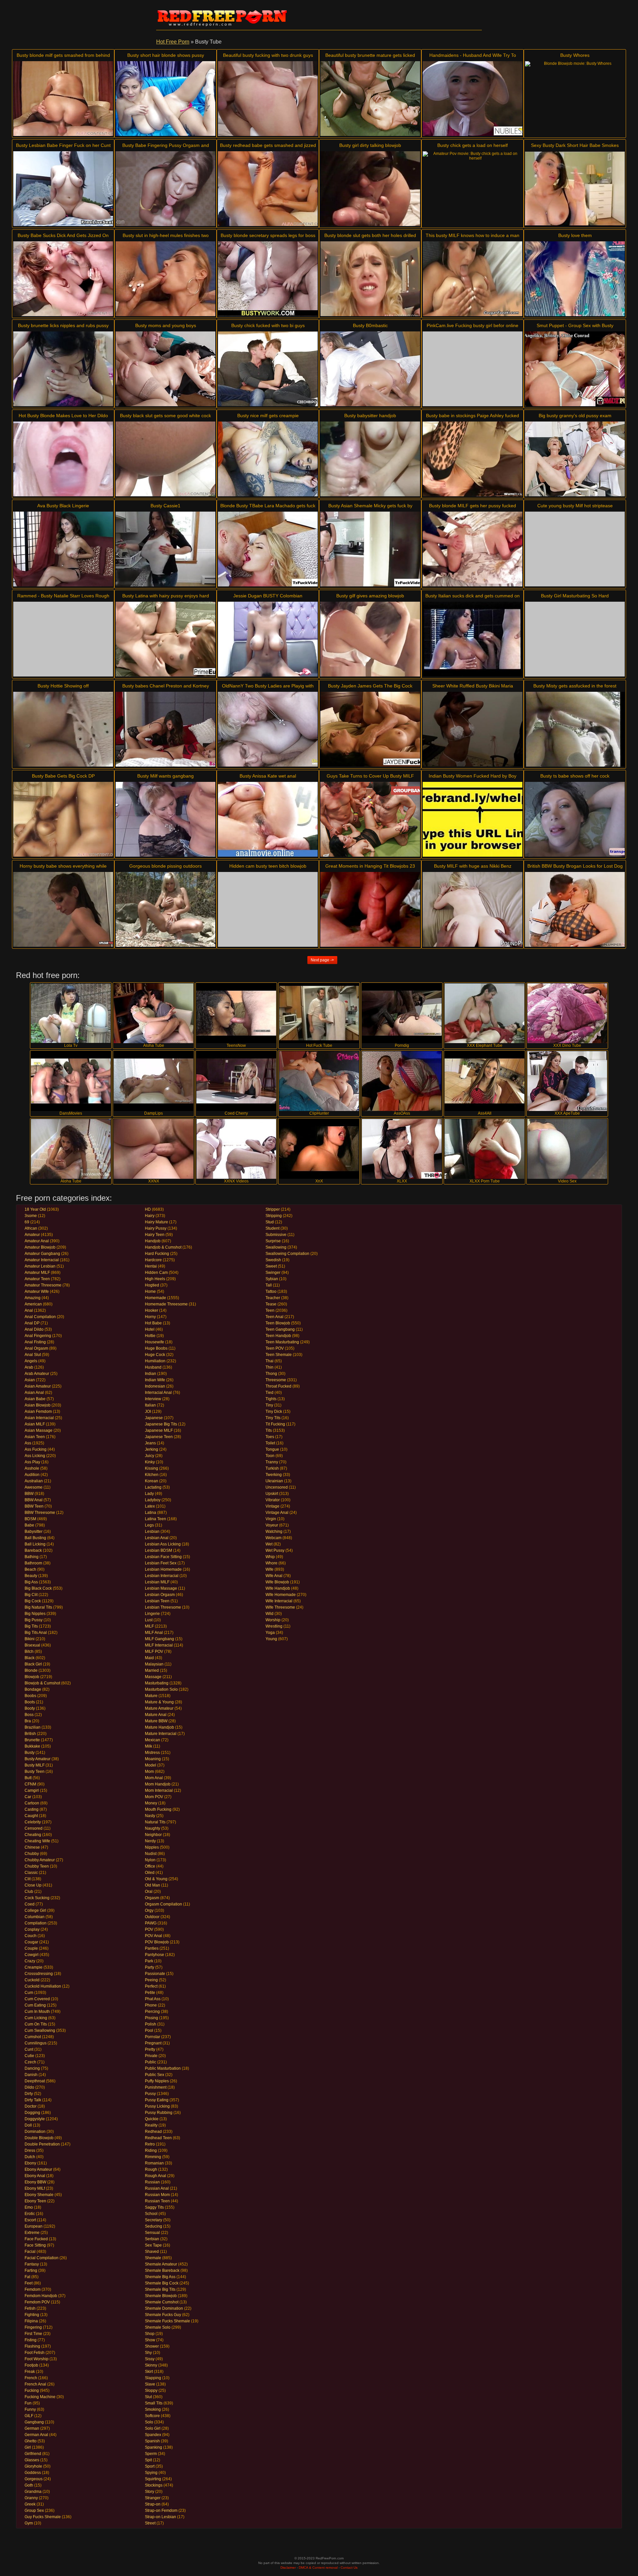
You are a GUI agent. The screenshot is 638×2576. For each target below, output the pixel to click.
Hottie (150, 1336)
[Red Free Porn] (223, 15)
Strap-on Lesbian (160, 2517)
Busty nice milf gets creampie (268, 416)
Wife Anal (274, 1576)
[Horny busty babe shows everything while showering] (63, 909)
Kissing (152, 1468)
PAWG (151, 1923)
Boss (29, 1715)
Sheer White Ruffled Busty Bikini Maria (473, 686)
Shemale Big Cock (162, 2283)
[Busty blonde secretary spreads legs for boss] (268, 279)
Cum (29, 1993)
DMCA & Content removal (318, 2568)
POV (149, 1929)
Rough (151, 2169)
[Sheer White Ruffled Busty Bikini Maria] (473, 729)
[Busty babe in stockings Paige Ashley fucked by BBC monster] (473, 459)
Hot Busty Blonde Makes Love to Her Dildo (63, 416)
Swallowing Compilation (287, 1254)
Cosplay (32, 1929)
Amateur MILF (37, 1273)
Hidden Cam (156, 1273)
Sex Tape (153, 2245)
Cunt (29, 2049)
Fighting (32, 2315)
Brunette (32, 1740)
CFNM (30, 1784)
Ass (28, 1443)
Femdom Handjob (41, 2296)
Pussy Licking (157, 2106)
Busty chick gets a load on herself (473, 145)
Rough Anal (156, 2176)
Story (150, 2492)
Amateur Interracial (42, 1260)
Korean (152, 1481)
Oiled (150, 1873)
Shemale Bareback (162, 2270)
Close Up (33, 1885)
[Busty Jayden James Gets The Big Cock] (370, 729)
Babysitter (34, 1532)
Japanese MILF (159, 1430)
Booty (30, 1708)
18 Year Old (35, 1209)
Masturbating (157, 1683)
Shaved (152, 2252)
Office (150, 1866)
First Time (33, 2334)
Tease (271, 1304)
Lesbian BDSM (159, 1550)
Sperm (151, 2454)
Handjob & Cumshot (163, 1247)
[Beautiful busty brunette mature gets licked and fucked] (370, 99)
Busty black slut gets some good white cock (165, 416)
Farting (31, 2270)
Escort (30, 2220)
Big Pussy (34, 1620)
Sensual (152, 2233)
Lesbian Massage (161, 1588)
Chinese (32, 1847)
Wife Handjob (278, 1588)
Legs (149, 1525)
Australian (34, 1481)
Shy (148, 2353)
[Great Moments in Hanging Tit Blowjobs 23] (370, 909)
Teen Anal (274, 1317)
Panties (152, 1948)
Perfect (151, 1986)
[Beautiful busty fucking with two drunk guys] (268, 99)
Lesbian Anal (157, 1538)
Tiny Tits (273, 1418)
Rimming (153, 2157)
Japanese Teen (159, 1437)
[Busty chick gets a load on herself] (473, 189)
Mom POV (154, 1797)
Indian (151, 1374)
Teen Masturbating (282, 1342)
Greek (30, 2504)
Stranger (153, 2498)
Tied (269, 1393)
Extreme (32, 2233)
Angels (31, 1361)
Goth (29, 2485)
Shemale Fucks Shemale (167, 2321)
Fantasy (32, 2264)
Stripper (273, 1209)
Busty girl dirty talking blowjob (370, 145)
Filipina (31, 2321)
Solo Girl (153, 2428)
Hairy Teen (155, 1235)
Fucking (32, 2391)
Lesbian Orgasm (160, 1595)
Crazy (30, 1961)
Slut (148, 2397)
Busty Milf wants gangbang (165, 776)
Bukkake (32, 1746)
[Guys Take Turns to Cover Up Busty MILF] (370, 819)
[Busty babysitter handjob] (370, 459)
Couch (31, 1936)
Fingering (33, 2327)
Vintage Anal (277, 1513)
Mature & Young (159, 1702)
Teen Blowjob (278, 1323)
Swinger (273, 1273)
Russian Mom (157, 2195)
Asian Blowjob (38, 1405)
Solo (149, 2422)
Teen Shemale (279, 1355)
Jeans (150, 1443)
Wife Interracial (279, 1601)
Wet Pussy (275, 1550)
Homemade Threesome (166, 1304)
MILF (149, 1626)
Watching (274, 1532)
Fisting (31, 2340)
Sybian (272, 1279)
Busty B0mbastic (370, 325)
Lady (149, 1494)
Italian (150, 1405)
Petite (150, 1993)
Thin (269, 1367)
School (151, 2214)
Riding (151, 2150)
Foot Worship (37, 2359)
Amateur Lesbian (40, 1266)
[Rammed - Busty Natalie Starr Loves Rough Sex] (63, 639)
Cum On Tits (36, 2024)
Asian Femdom (38, 1411)
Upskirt (272, 1494)
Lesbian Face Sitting (163, 1557)
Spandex (153, 2435)
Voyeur (272, 1525)
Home (150, 1291)
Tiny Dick (274, 1411)
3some (31, 1216)
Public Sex (155, 2075)
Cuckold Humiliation (43, 1986)
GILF (29, 2416)
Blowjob (32, 1677)
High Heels (155, 1279)
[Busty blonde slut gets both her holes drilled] (370, 279)
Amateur (32, 1235)
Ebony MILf (35, 2188)
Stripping (274, 1216)
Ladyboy (153, 1500)
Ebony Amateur (38, 2169)
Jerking (152, 1449)
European (34, 2226)
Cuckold (32, 1980)
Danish (31, 2075)
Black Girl (33, 1664)
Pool (149, 2030)
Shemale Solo (158, 2327)
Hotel (150, 1329)
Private (151, 2056)
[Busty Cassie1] (165, 549)
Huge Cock (155, 1355)
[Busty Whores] (575, 99)
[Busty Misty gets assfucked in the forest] (575, 729)
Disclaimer (288, 2568)
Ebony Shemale (39, 2195)
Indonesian (155, 1386)
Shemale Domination (164, 2308)
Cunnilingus (36, 2043)
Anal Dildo (34, 1329)
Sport (150, 2466)
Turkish (272, 1468)
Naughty (153, 1828)
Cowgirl (32, 1955)
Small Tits (154, 2403)
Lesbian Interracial (162, 1576)
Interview (153, 1399)
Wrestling (274, 1626)
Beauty (31, 1576)
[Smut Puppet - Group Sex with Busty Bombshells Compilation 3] (575, 369)
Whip (270, 1557)
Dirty (29, 2094)
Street (150, 2523)
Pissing (152, 2018)
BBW (29, 1494)
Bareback (33, 1550)
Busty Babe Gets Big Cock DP (63, 776)
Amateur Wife (37, 1291)
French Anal (35, 2384)
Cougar (31, 1942)
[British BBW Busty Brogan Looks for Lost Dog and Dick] (575, 909)
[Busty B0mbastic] (370, 369)
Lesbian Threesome (163, 1607)
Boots (30, 1702)
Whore (271, 1563)
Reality (151, 2125)
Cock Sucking (37, 1898)
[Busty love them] (575, 279)
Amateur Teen (37, 1279)
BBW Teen (34, 1506)
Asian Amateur (38, 1386)
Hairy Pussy (156, 1228)
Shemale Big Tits (160, 2289)
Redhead (153, 2132)
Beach (30, 1569)
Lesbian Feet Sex (161, 1563)
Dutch (30, 2157)
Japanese (154, 1418)
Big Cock (33, 1601)
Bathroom (33, 1563)
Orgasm (152, 1898)
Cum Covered (37, 1999)
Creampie (34, 1967)
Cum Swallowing (40, 2030)
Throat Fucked (278, 1386)
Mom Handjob (158, 1784)
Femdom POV (37, 2302)
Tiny (269, 1405)
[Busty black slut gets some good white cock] (165, 459)
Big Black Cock (38, 1588)
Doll (28, 2125)
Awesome (34, 1487)
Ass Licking (35, 1456)
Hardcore (153, 1260)
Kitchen (152, 1475)
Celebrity (33, 1822)
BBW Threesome (40, 1513)
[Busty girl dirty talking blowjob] (370, 189)
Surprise (273, 1241)
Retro (150, 2144)
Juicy (150, 1456)
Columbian (35, 1917)
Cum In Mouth (37, 2012)
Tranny (272, 1462)
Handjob (153, 1241)
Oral (149, 1892)
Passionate (155, 1974)
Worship (273, 1620)
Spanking (154, 2447)
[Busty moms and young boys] (165, 369)
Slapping (153, 2378)
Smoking (153, 2409)
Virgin (271, 1519)
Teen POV (275, 1348)
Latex (150, 1506)
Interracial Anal (158, 1393)
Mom (149, 1772)
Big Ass (31, 1582)
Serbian (152, 2239)
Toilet (270, 1443)
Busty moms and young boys (166, 325)
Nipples (152, 1847)
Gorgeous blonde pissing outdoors (165, 866)
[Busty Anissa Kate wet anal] (268, 819)
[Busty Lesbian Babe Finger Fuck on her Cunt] (63, 189)
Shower (152, 2346)
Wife (269, 1569)
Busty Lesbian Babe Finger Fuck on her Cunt (63, 145)
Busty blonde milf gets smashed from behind (63, 55)
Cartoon (32, 1803)
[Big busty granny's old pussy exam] (575, 459)
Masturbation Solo (161, 1689)
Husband (153, 1367)
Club (29, 1892)
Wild (269, 1614)
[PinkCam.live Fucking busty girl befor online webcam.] (473, 369)
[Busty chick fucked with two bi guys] (268, 369)
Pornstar (153, 2037)
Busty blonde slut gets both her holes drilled (370, 235)
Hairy (150, 1216)
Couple (31, 1948)
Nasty (150, 1816)
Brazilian (33, 1727)
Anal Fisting (35, 1342)
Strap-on (153, 2504)
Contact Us (349, 2568)
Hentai (151, 1266)
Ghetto (31, 2441)
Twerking (274, 1475)
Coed (30, 1904)
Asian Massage (39, 1430)
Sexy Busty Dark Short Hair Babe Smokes (575, 145)
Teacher (273, 1298)
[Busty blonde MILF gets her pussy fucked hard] (473, 549)
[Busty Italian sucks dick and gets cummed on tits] (473, 639)
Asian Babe (35, 1399)
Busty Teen (35, 1772)
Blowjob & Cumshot (42, 1683)
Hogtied (152, 1285)
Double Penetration (42, 2144)
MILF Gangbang (159, 1639)
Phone (151, 2005)
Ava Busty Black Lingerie (63, 506)
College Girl (35, 1910)
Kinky (150, 1462)
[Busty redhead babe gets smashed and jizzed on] (268, 189)
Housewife (155, 1342)
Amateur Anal (37, 1241)
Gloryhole (33, 2466)
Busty (30, 1753)
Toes (270, 1437)
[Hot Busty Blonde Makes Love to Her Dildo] (63, 459)
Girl (28, 2447)
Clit (28, 1879)
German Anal (36, 2435)
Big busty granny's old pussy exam (575, 416)
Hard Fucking (157, 1254)
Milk (149, 1746)
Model (151, 1765)
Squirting (153, 2479)
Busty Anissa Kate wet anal (268, 776)
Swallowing (276, 1247)
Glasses (32, 2460)
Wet (269, 1544)
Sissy (150, 2359)
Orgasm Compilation (163, 1904)
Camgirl (32, 1790)
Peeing (151, 1980)
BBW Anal (34, 1500)
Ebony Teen (35, 2201)
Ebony (30, 2163)
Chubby (32, 1854)
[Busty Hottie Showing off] (63, 729)
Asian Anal (34, 1393)
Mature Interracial (161, 1734)
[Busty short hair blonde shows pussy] (165, 99)
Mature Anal (156, 1715)
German (32, 2428)
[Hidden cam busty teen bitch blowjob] (268, 909)
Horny (150, 1317)
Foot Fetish (35, 2353)
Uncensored (277, 1487)
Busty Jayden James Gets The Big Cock (370, 686)
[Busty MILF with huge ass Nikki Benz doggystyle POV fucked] (473, 909)
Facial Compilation (42, 2258)
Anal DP (32, 1323)
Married (152, 1670)
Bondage (33, 1689)
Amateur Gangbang (42, 1254)
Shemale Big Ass (160, 2277)
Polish (151, 2024)
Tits (269, 1430)
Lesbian (152, 1532)
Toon (270, 1456)
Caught (31, 1816)
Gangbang (34, 2422)
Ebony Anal (35, 2176)
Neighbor (153, 1835)
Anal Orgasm (36, 1348)
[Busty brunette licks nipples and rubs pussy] (63, 369)
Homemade (156, 1298)
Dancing (32, 2068)
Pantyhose (155, 1955)
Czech (30, 2062)
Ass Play (32, 1462)
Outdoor (152, 1917)
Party (150, 1967)
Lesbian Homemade (163, 1569)
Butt (28, 1778)
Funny (30, 2409)
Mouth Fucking (158, 1809)
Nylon (150, 1860)
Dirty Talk (33, 2100)
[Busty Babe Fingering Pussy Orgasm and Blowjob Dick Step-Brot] (165, 189)
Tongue (272, 1449)
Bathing (32, 1557)
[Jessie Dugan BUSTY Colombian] (268, 639)
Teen (270, 1310)
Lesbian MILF (157, 1582)
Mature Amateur (159, 1708)
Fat (27, 2277)
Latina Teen (156, 1519)
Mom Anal (154, 1778)
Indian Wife (155, 1380)
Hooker (152, 1310)
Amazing (33, 1298)
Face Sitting (35, 2245)
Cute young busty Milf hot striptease (575, 506)
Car (28, 1797)
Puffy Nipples (157, 2081)
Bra (28, 1721)
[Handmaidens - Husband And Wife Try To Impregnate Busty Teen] (473, 99)
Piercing (152, 2012)
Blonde (31, 1670)
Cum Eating (35, 2005)
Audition (32, 1475)
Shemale (153, 2258)
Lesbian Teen (157, 1601)
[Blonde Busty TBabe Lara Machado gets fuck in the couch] (268, 549)
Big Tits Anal (36, 1633)
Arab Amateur (37, 1374)
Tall (269, 1285)
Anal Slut (33, 1355)
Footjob (31, 2365)
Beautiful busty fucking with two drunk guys (268, 55)
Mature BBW (156, 1721)
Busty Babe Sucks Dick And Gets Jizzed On (63, 235)
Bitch (29, 1652)
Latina (151, 1513)
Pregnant (153, 2043)
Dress (30, 2150)
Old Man (153, 1885)
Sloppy (151, 2391)
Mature (151, 1696)
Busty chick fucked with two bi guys (268, 325)
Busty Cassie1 (165, 506)
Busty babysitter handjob (370, 416)
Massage (153, 1677)
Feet (29, 2283)
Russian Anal (157, 2188)
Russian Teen (157, 2201)
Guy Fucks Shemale (43, 2517)
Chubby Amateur (40, 1860)
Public (151, 2062)
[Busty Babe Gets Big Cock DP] (63, 819)
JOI (148, 1411)
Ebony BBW (35, 2182)
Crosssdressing (39, 1974)
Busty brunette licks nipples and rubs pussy (63, 325)
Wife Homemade (281, 1595)
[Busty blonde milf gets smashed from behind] (63, 99)
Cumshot (33, 2037)
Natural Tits (155, 1822)
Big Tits (31, 1626)
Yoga (270, 1633)
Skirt (149, 2372)
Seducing (154, 2226)
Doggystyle (35, 2119)
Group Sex (34, 2511)
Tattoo (271, 1291)
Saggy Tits (154, 2207)
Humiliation (155, 1361)
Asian (30, 1380)
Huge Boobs (156, 1348)
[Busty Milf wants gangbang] (165, 819)
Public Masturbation (163, 2068)
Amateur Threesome (43, 1285)
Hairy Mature (157, 1222)
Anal (29, 1310)
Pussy (150, 2094)
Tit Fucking (275, 1424)
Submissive (276, 1235)
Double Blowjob (39, 2138)
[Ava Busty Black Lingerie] (63, 549)
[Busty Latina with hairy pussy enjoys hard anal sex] (165, 639)
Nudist (151, 1854)
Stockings (154, 2485)
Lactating (153, 1487)
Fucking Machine (40, 2397)
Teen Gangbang (280, 1329)
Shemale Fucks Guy (163, 2315)
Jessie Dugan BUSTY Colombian (268, 596)
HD (148, 1209)
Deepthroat (35, 2081)
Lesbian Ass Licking (163, 1544)
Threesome (276, 1380)
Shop (150, 2334)
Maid (149, 1658)
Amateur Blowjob (40, 1247)
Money (151, 1803)
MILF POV (154, 1652)
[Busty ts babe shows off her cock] (575, 819)
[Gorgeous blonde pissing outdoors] (165, 909)
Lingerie (152, 1614)
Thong (271, 1374)
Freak (30, 2372)
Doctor (31, 2106)
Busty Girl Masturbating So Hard (575, 596)
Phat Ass (153, 1999)
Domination (35, 2132)
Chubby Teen (37, 1866)
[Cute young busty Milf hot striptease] (575, 549)
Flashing (32, 2346)
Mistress (152, 1753)
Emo (29, 2207)
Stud (270, 1222)
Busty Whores (575, 55)
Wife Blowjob (277, 1582)
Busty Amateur (38, 1759)
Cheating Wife (37, 1841)
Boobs (30, 1696)
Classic (31, 1873)
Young (271, 1639)
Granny (31, 2498)
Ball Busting (35, 1538)
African (31, 1228)
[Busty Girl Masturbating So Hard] (575, 639)
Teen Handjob (278, 1336)
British (30, 1734)
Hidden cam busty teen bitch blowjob (268, 866)
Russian (152, 2182)
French (31, 2378)
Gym (29, 2523)
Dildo (29, 2087)
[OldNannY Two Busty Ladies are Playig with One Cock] (268, 729)
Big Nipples (35, 1614)
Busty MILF (35, 1765)
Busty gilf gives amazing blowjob (370, 596)
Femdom (33, 2289)
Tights (271, 1399)
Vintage (272, 1506)
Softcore (152, 2416)
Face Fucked (36, 2239)
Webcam (273, 1538)
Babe (29, 1525)
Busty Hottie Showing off (63, 686)
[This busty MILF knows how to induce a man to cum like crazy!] (473, 279)
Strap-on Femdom (161, 2511)
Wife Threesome (280, 1607)
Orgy (149, 1910)
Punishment (156, 2087)
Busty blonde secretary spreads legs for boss (268, 235)
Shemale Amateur (161, 2264)
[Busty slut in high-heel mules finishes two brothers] (165, 279)
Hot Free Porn (173, 42)
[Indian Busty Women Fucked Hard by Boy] (473, 819)
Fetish (30, 2308)
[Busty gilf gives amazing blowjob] (370, 639)
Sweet (271, 1266)
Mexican (153, 1740)
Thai (269, 1361)
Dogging (32, 2113)
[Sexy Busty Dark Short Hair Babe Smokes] (575, 189)
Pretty (150, 2049)
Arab (29, 1367)
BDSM (30, 1519)
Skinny (151, 2365)
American (33, 1304)
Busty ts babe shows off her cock (575, 776)
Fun (28, 2403)
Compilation (36, 1923)
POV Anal (154, 1936)
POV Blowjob (157, 1942)
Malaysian (154, 1664)
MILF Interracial (159, 1645)
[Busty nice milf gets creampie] (268, 459)
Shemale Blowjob (161, 2296)
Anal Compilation (40, 1317)
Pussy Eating (157, 2100)
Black (30, 1658)
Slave (150, 2384)
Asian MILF (35, 1424)
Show (150, 2340)
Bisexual (32, 1645)
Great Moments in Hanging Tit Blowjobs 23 (370, 866)
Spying (151, 2473)
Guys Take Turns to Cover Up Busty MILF (370, 776)
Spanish (152, 2441)
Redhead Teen (158, 2138)
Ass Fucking (36, 1449)
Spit (148, 2460)
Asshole (32, 1468)
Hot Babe (153, 1323)
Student (272, 1228)
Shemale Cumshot (162, 2302)
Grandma (33, 2492)
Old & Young (156, 1879)
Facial (30, 2252)
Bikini (30, 1639)
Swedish (273, 1260)
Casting (32, 1809)
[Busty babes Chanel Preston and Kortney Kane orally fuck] (165, 729)
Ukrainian (274, 1481)
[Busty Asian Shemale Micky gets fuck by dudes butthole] (370, 549)
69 (27, 1222)
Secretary (154, 2220)
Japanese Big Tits (161, 1424)
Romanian (154, 2163)
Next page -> (322, 960)
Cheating (33, 1835)
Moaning (153, 1759)
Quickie (152, 2119)
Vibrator (273, 1500)
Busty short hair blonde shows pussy (166, 55)
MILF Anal (154, 1633)
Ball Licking (35, 1544)
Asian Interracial (39, 1418)
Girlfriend (33, 2454)
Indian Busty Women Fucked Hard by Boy (473, 776)
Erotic (30, 2214)
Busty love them (575, 235)
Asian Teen (35, 1437)
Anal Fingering (38, 1336)
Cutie (29, 2056)
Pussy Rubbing (159, 2113)
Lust (149, 1620)
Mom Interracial (159, 1790)
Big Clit (31, 1595)
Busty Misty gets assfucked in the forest (575, 686)
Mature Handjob (159, 1727)
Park (149, 1961)
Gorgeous (34, 2479)
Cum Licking (36, 2018)
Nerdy (150, 1841)
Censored (34, 1828)
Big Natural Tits (38, 1607)
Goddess (33, 2473)
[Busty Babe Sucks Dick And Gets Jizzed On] (63, 279)
